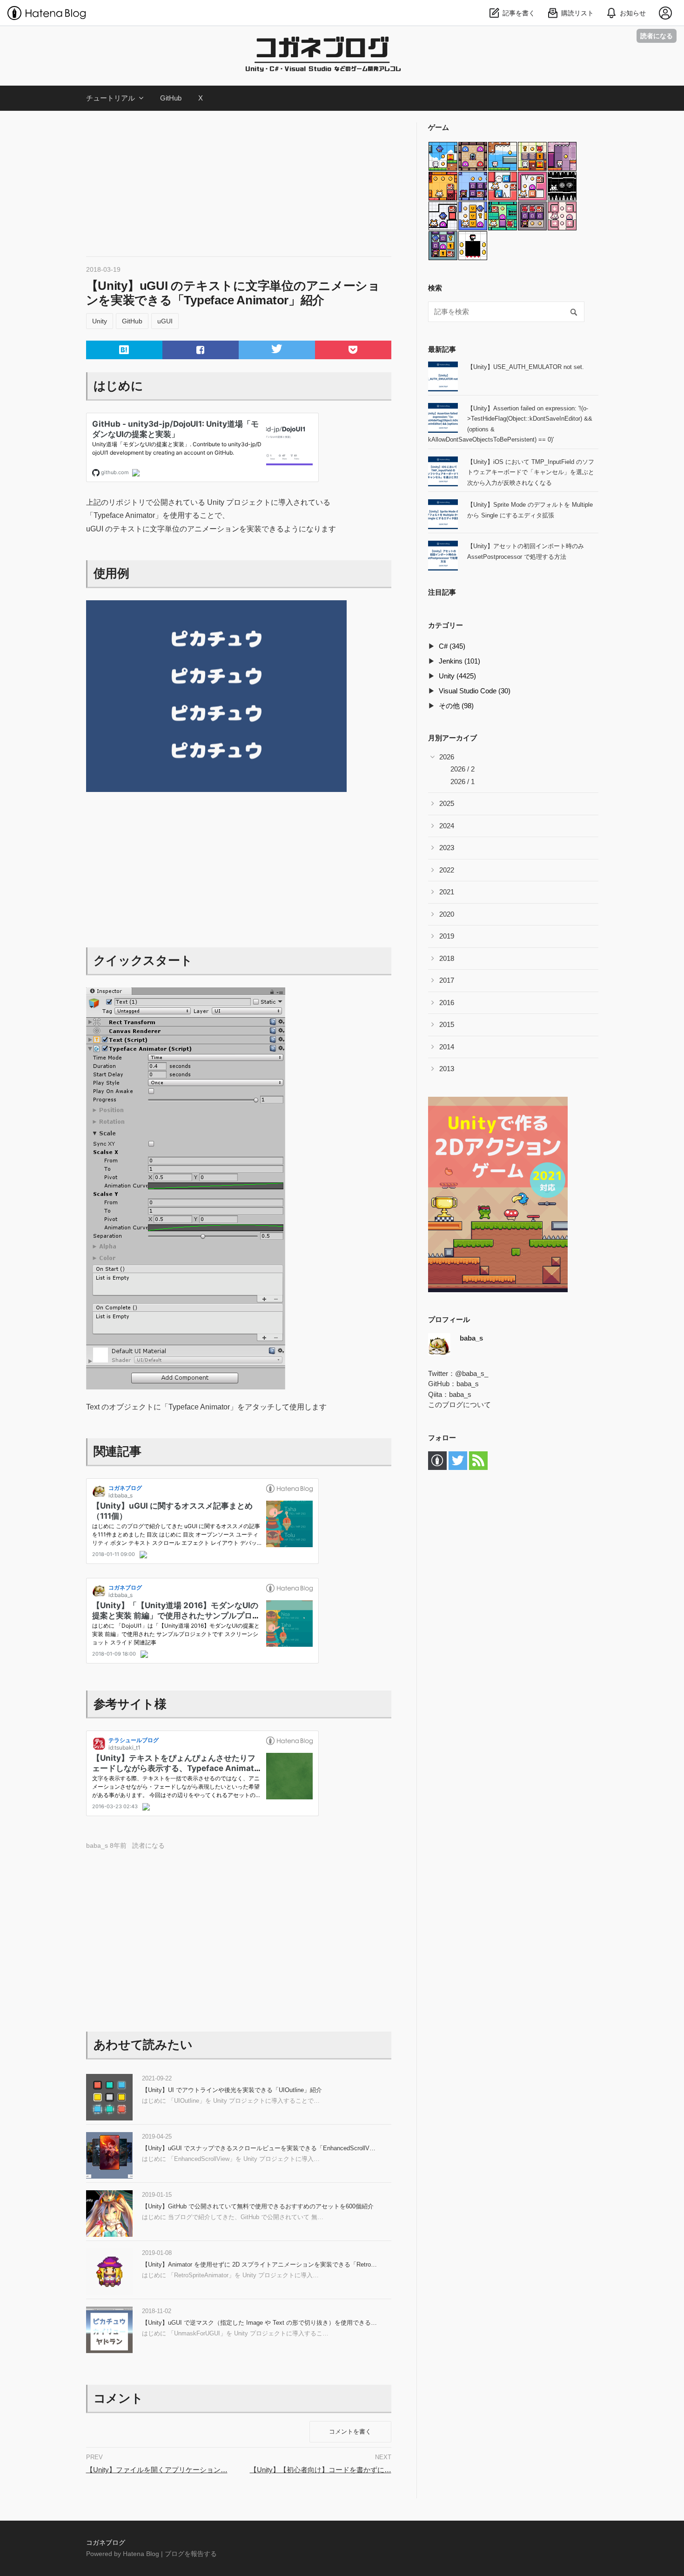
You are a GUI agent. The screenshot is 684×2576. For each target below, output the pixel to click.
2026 (447, 757)
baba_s (468, 1384)
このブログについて (459, 1405)
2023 (447, 848)
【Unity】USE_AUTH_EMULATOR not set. (526, 367)
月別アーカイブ (453, 738)
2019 (447, 936)
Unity (100, 321)
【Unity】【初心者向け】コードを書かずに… (321, 2470)
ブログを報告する (191, 2554)
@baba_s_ (472, 1373)
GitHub (171, 98)
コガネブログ (78, 37)
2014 (447, 1047)
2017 (447, 980)
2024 (447, 826)
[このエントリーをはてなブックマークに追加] (124, 350)
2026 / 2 (463, 769)
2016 (447, 1003)
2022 (447, 870)
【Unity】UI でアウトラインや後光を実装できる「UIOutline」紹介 (232, 2090)
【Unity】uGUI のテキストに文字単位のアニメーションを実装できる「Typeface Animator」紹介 (233, 293)
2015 (447, 1024)
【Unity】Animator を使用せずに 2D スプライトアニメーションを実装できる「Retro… (259, 2264)
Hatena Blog (141, 2554)
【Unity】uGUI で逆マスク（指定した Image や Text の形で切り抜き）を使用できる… (259, 2323)
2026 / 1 (463, 782)
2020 (447, 914)
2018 (447, 958)
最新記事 (442, 349)
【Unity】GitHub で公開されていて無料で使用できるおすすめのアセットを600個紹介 (258, 2206)
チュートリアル (111, 98)
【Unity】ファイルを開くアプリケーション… (157, 2470)
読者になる (657, 36)
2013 (447, 1069)
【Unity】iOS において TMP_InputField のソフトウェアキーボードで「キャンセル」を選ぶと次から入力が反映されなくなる (531, 472)
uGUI (165, 321)
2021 (447, 892)
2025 (447, 803)
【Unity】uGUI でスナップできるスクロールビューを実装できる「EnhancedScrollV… (259, 2148)
